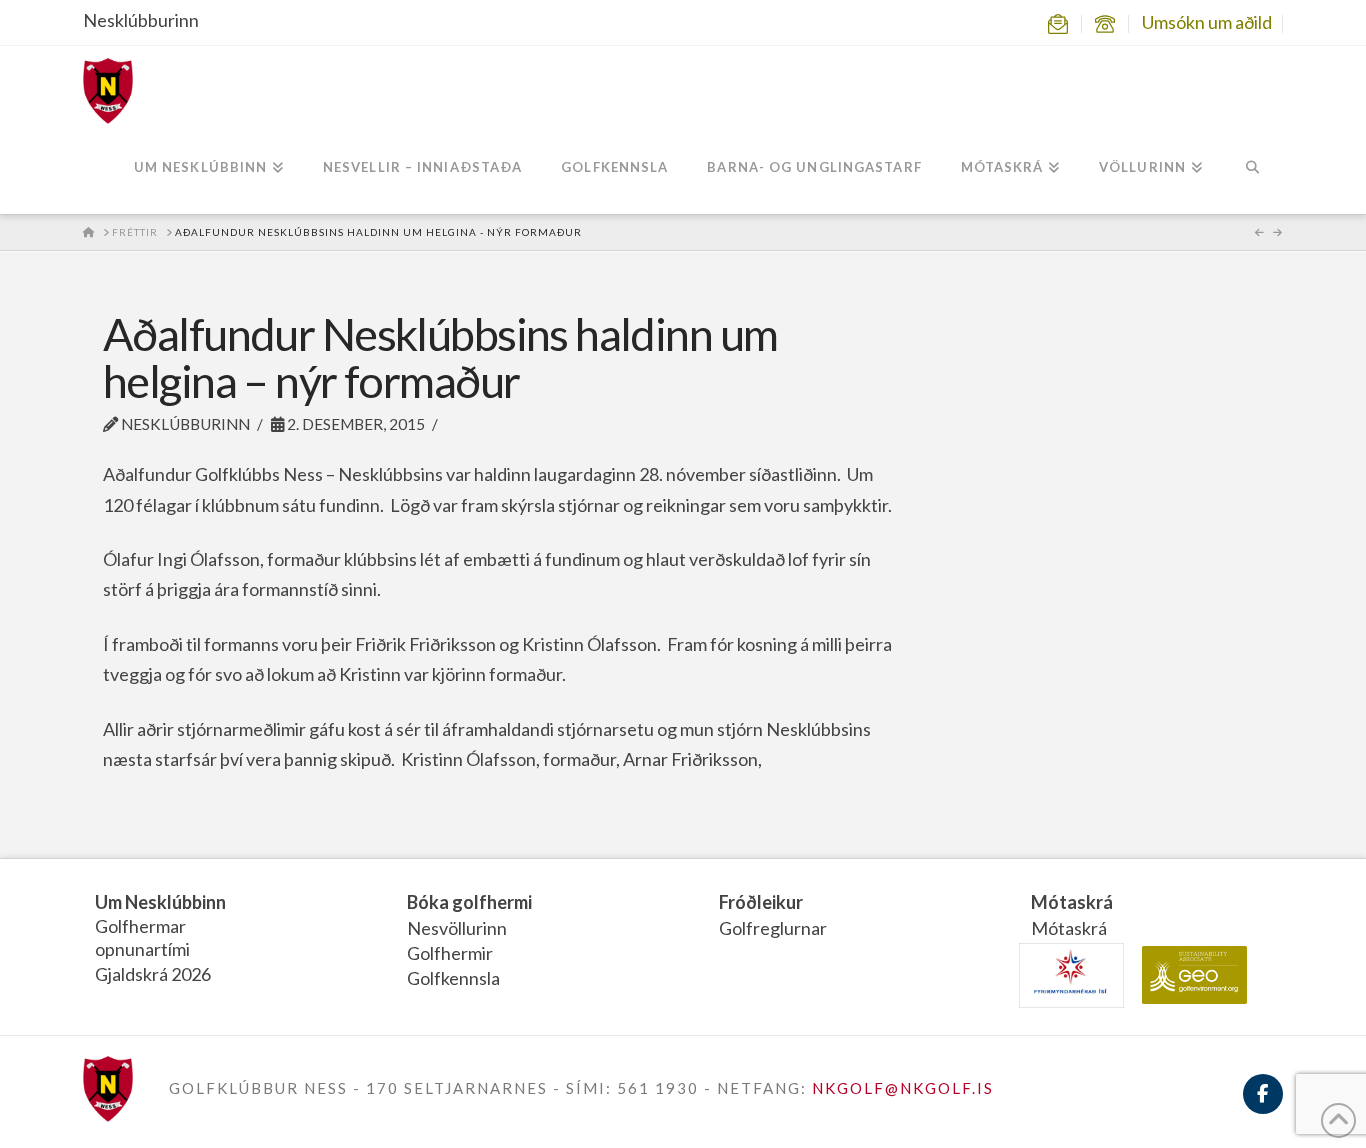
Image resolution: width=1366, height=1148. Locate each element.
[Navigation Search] (1252, 169)
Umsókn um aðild (1207, 22)
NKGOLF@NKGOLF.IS (903, 1088)
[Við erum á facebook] (1263, 1105)
